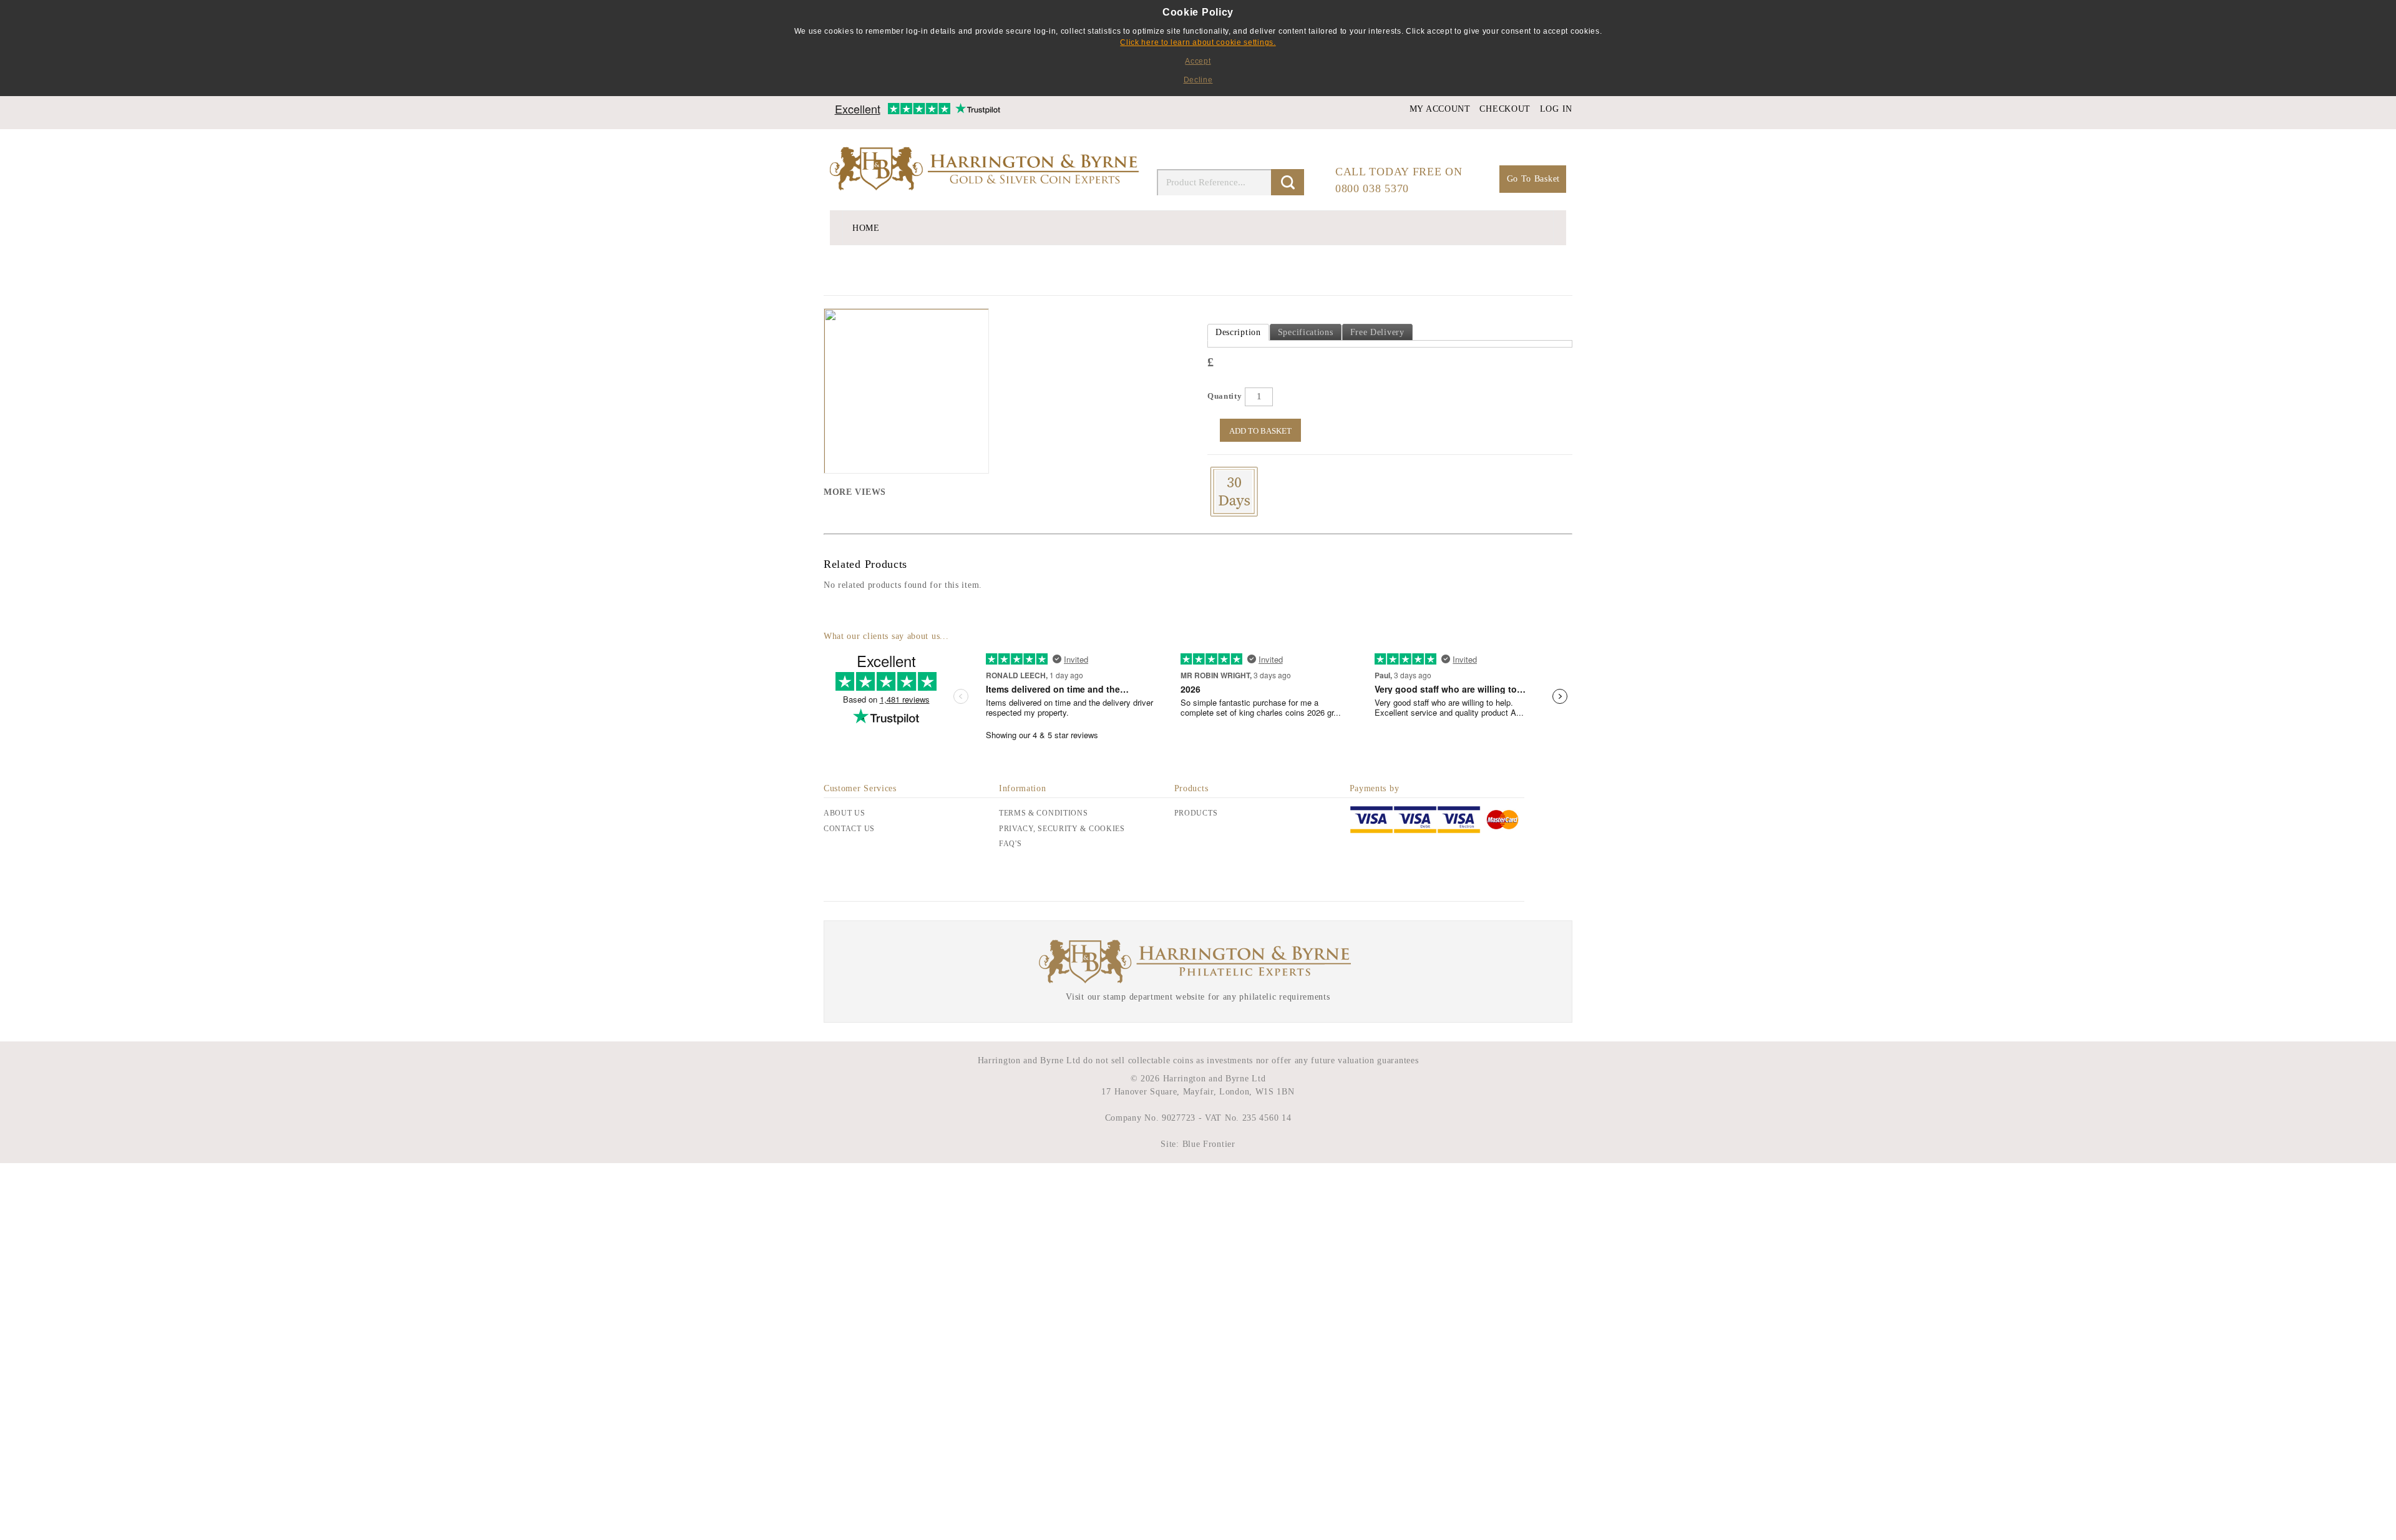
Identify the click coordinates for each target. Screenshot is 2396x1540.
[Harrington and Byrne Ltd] (986, 170)
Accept (1198, 61)
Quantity (1225, 396)
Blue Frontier (1207, 1144)
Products (1196, 813)
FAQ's (1011, 844)
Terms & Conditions (1044, 813)
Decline (1198, 80)
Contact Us (849, 829)
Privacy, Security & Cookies (1062, 829)
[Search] (1288, 182)
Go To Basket (1533, 179)
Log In (1556, 109)
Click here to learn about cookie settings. (1198, 42)
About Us (845, 813)
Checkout (1505, 109)
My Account (1440, 109)
